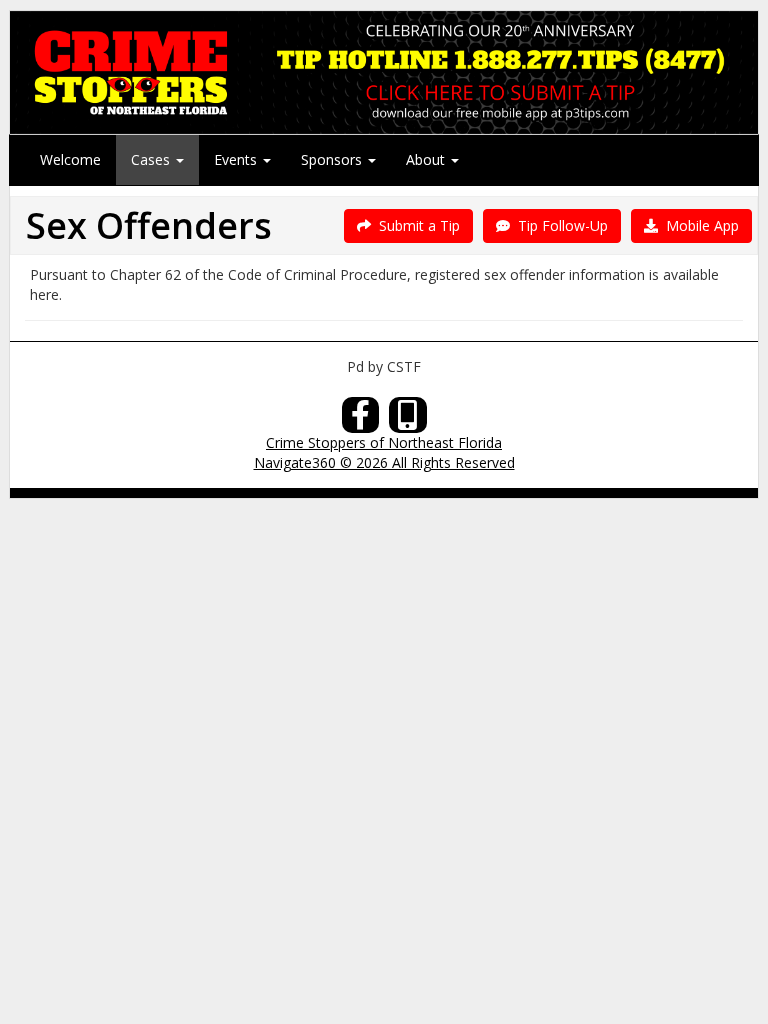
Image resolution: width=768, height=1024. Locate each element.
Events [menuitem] (237, 159)
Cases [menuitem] (152, 159)
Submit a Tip (415, 225)
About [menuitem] (427, 159)
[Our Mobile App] (408, 420)
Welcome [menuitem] (70, 159)
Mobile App (698, 225)
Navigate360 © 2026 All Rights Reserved (384, 462)
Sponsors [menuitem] (333, 159)
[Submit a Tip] (384, 72)
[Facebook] (361, 420)
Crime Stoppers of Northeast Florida (384, 442)
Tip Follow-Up (559, 225)
